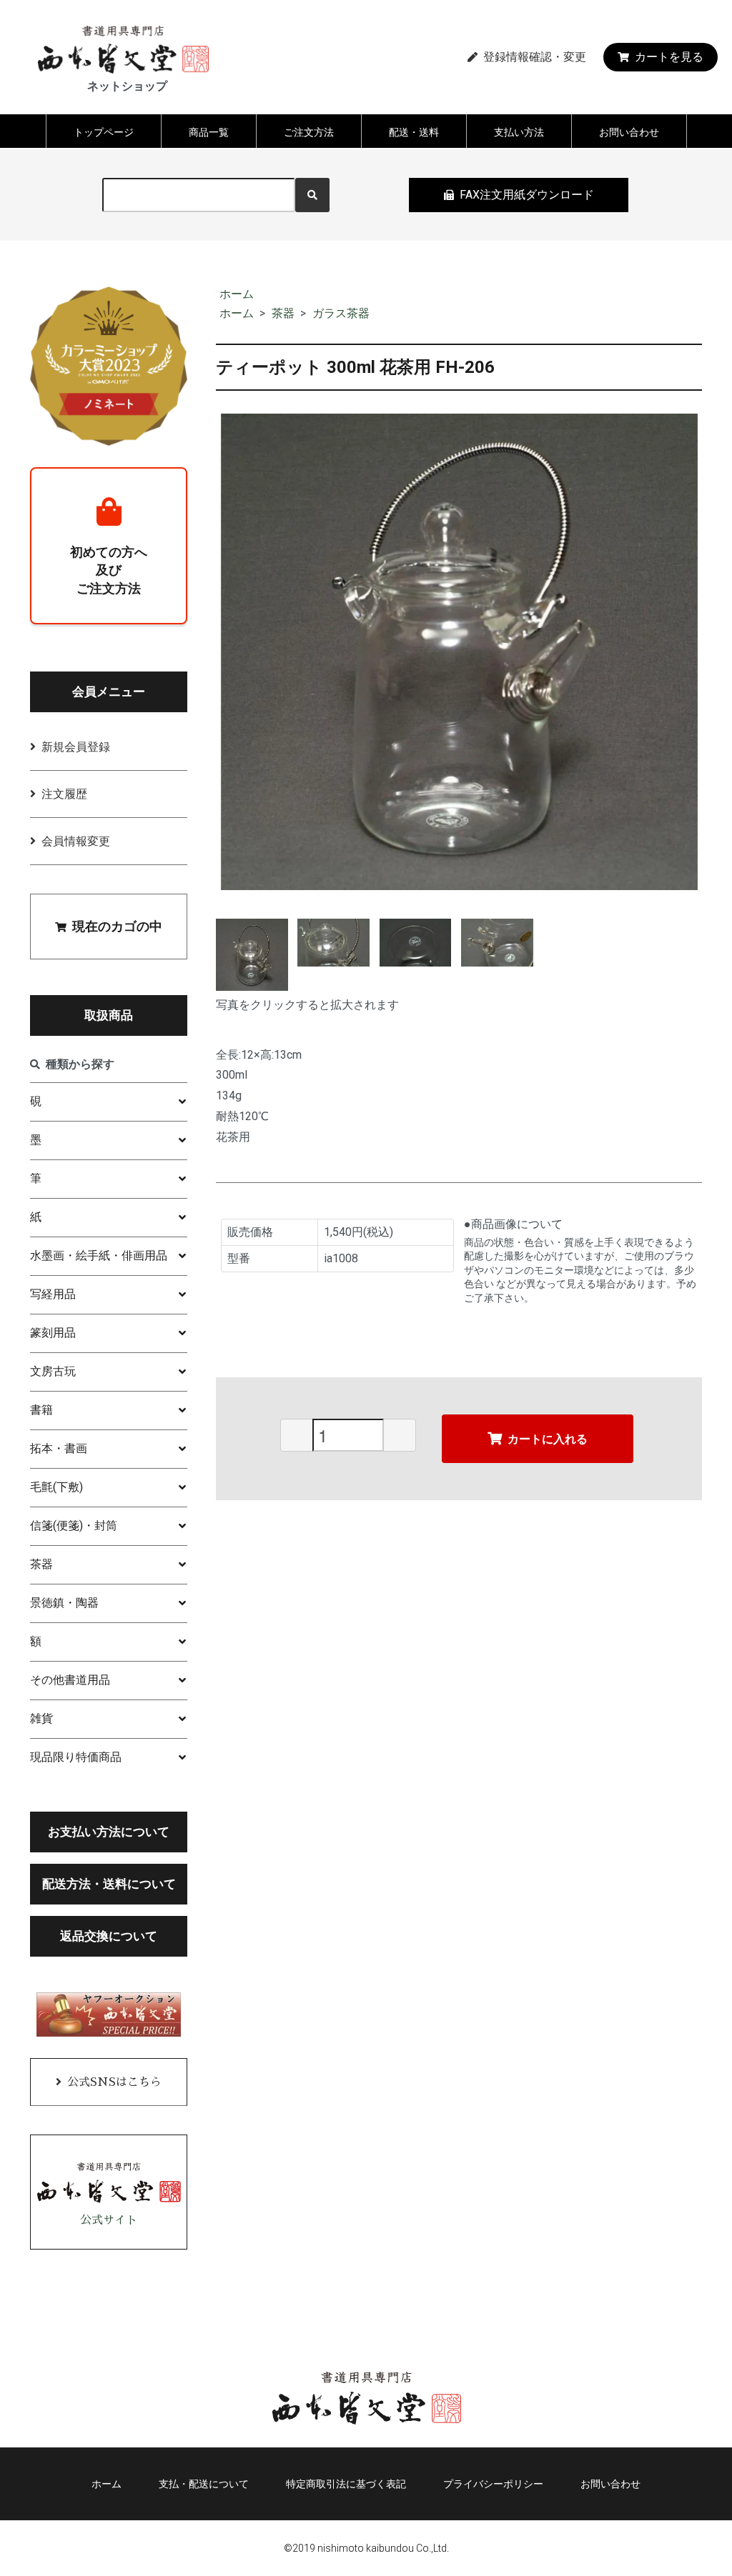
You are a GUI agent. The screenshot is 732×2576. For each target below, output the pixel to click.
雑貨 (41, 1718)
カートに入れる (548, 1438)
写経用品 (53, 1294)
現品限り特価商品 (76, 1757)
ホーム (237, 294)
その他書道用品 (70, 1680)
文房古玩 (53, 1371)
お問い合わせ (629, 132)
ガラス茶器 (341, 313)
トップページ (104, 132)
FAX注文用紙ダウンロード (527, 195)
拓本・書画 (59, 1448)
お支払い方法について (109, 1832)
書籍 (41, 1410)
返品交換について (109, 1936)
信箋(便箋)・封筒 (74, 1526)
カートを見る (669, 57)
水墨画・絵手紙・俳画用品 (99, 1255)
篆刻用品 (53, 1333)
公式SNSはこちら (114, 2082)
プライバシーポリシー (493, 2484)
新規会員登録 (76, 747)
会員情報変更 (76, 841)
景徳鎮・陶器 (64, 1603)
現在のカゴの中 (117, 926)
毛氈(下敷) (56, 1487)
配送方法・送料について (109, 1884)
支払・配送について (204, 2484)
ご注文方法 (309, 132)
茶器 (283, 313)
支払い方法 (519, 132)
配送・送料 (414, 132)
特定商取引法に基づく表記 (346, 2484)
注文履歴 (64, 794)
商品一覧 (209, 132)
